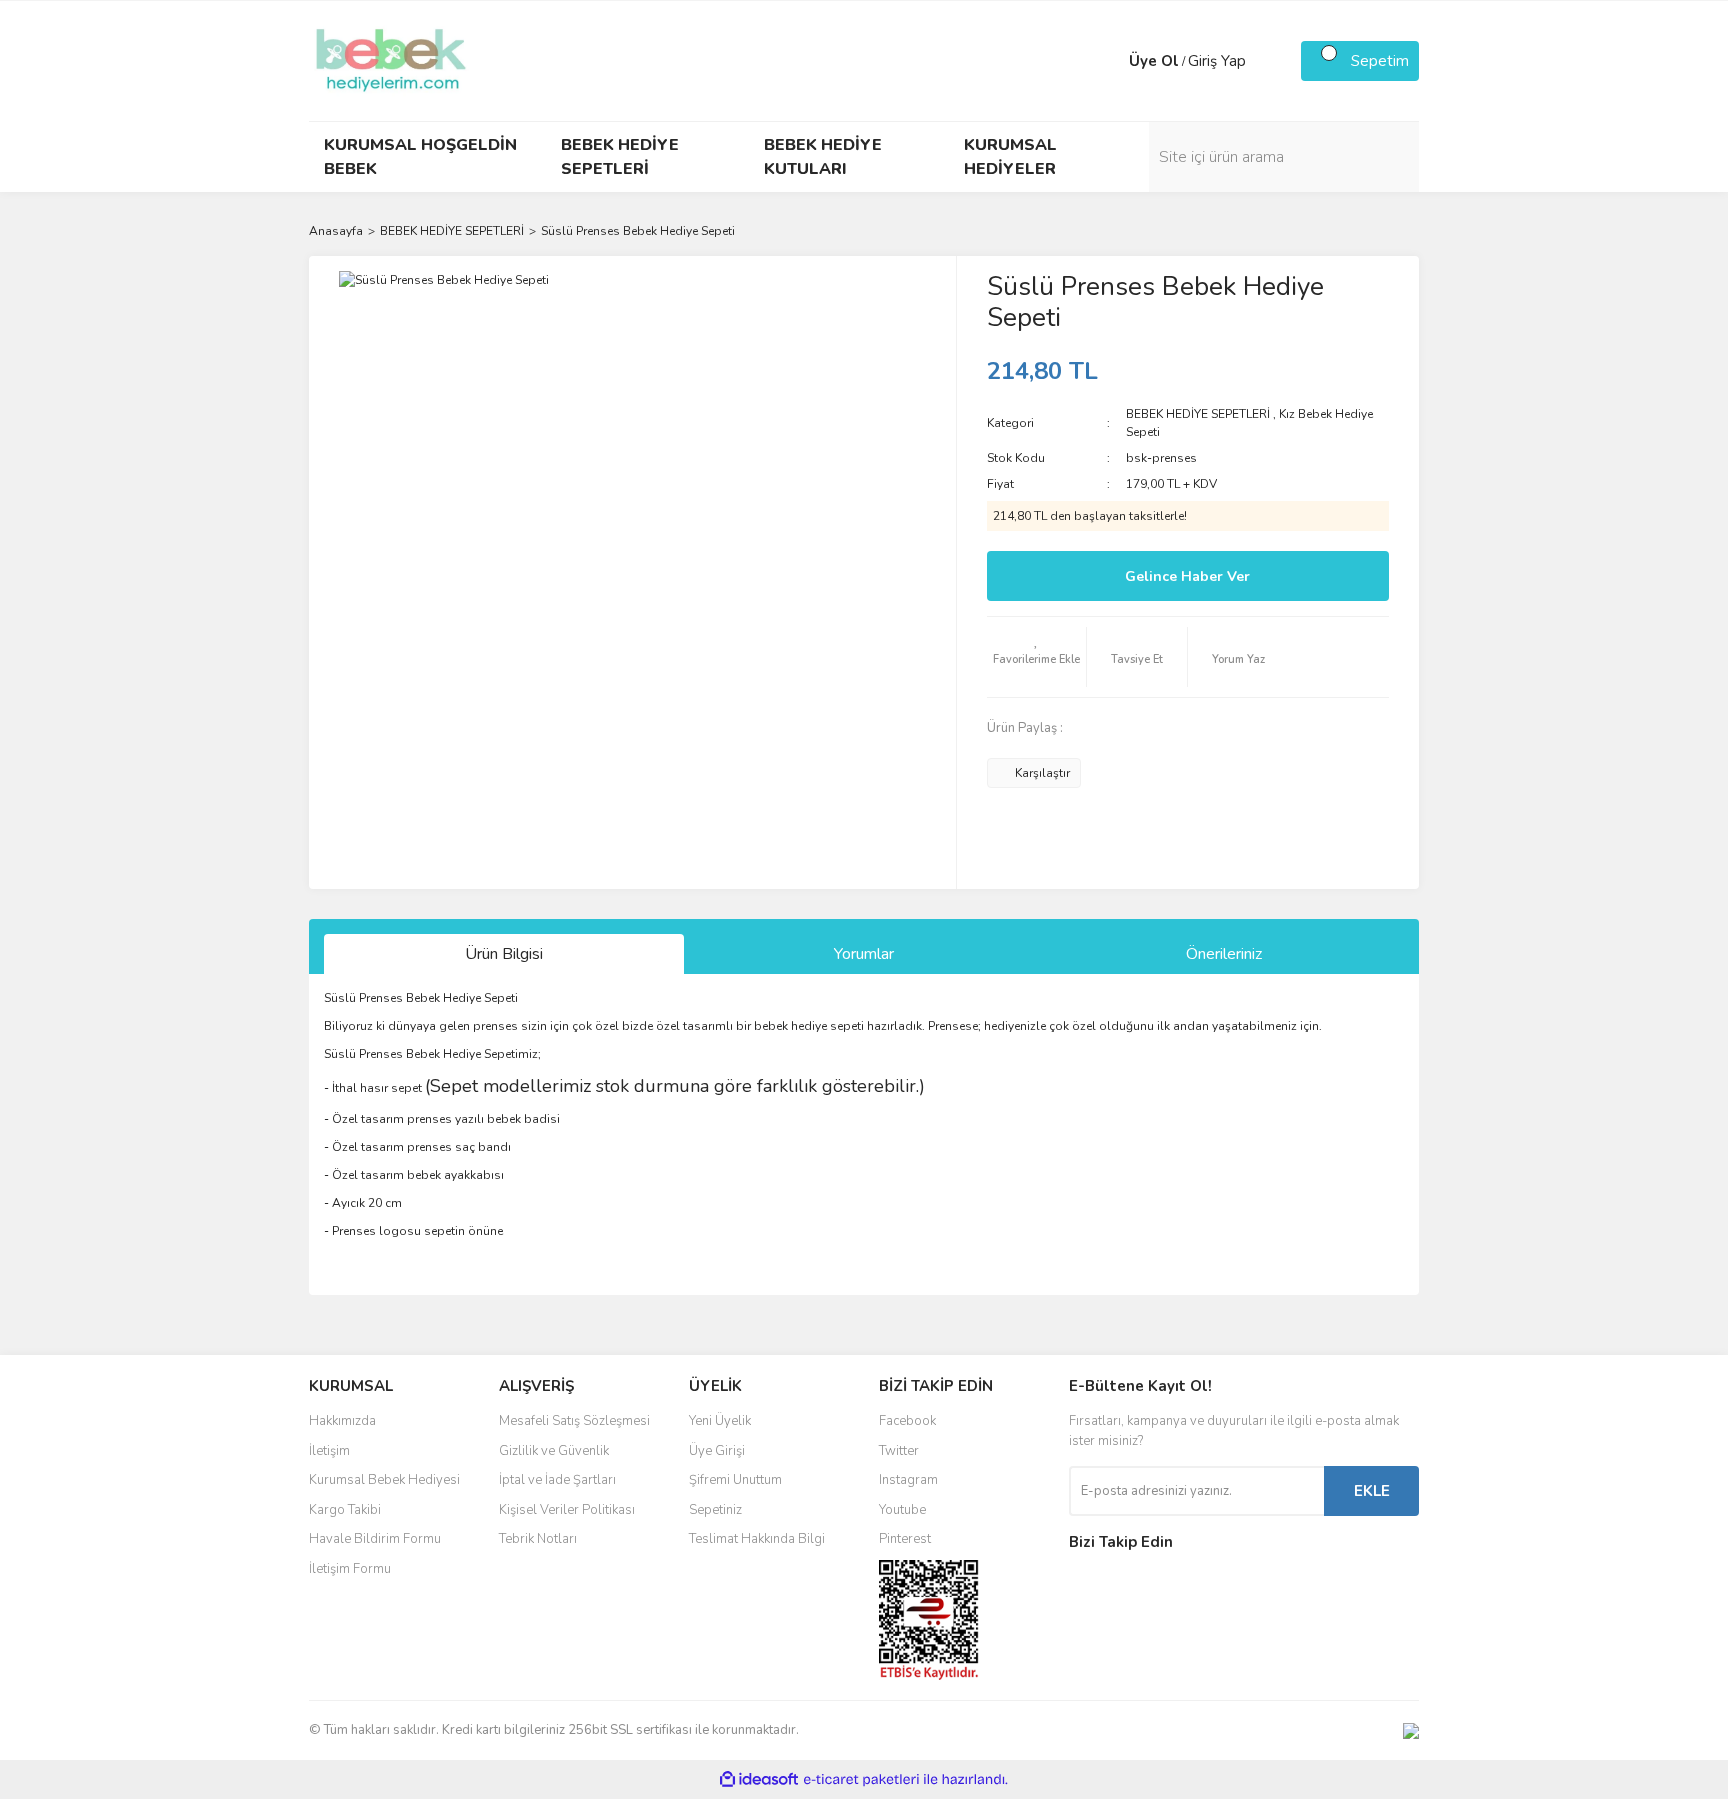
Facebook (907, 1421)
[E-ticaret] (861, 1780)
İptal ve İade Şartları (557, 1480)
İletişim (329, 1451)
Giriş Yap (1217, 61)
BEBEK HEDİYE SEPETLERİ (1198, 414)
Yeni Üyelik (720, 1421)
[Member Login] (1109, 61)
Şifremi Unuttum (735, 1480)
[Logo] (391, 60)
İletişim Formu (350, 1569)
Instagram (908, 1480)
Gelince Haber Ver (1187, 576)
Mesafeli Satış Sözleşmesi (574, 1421)
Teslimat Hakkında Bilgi (757, 1539)
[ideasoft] (759, 1779)
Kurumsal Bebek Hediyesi (384, 1480)
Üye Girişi (717, 1451)
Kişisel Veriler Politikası (567, 1510)
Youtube (902, 1510)
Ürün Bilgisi (504, 954)
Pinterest (905, 1539)
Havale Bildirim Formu (375, 1539)
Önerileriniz (1224, 954)
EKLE (1372, 1491)
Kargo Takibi (345, 1510)
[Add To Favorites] (1037, 657)
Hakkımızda (342, 1421)
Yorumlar (864, 954)
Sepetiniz (715, 1510)
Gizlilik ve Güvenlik (554, 1451)
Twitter (899, 1451)
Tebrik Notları (538, 1539)
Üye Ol (1154, 61)
